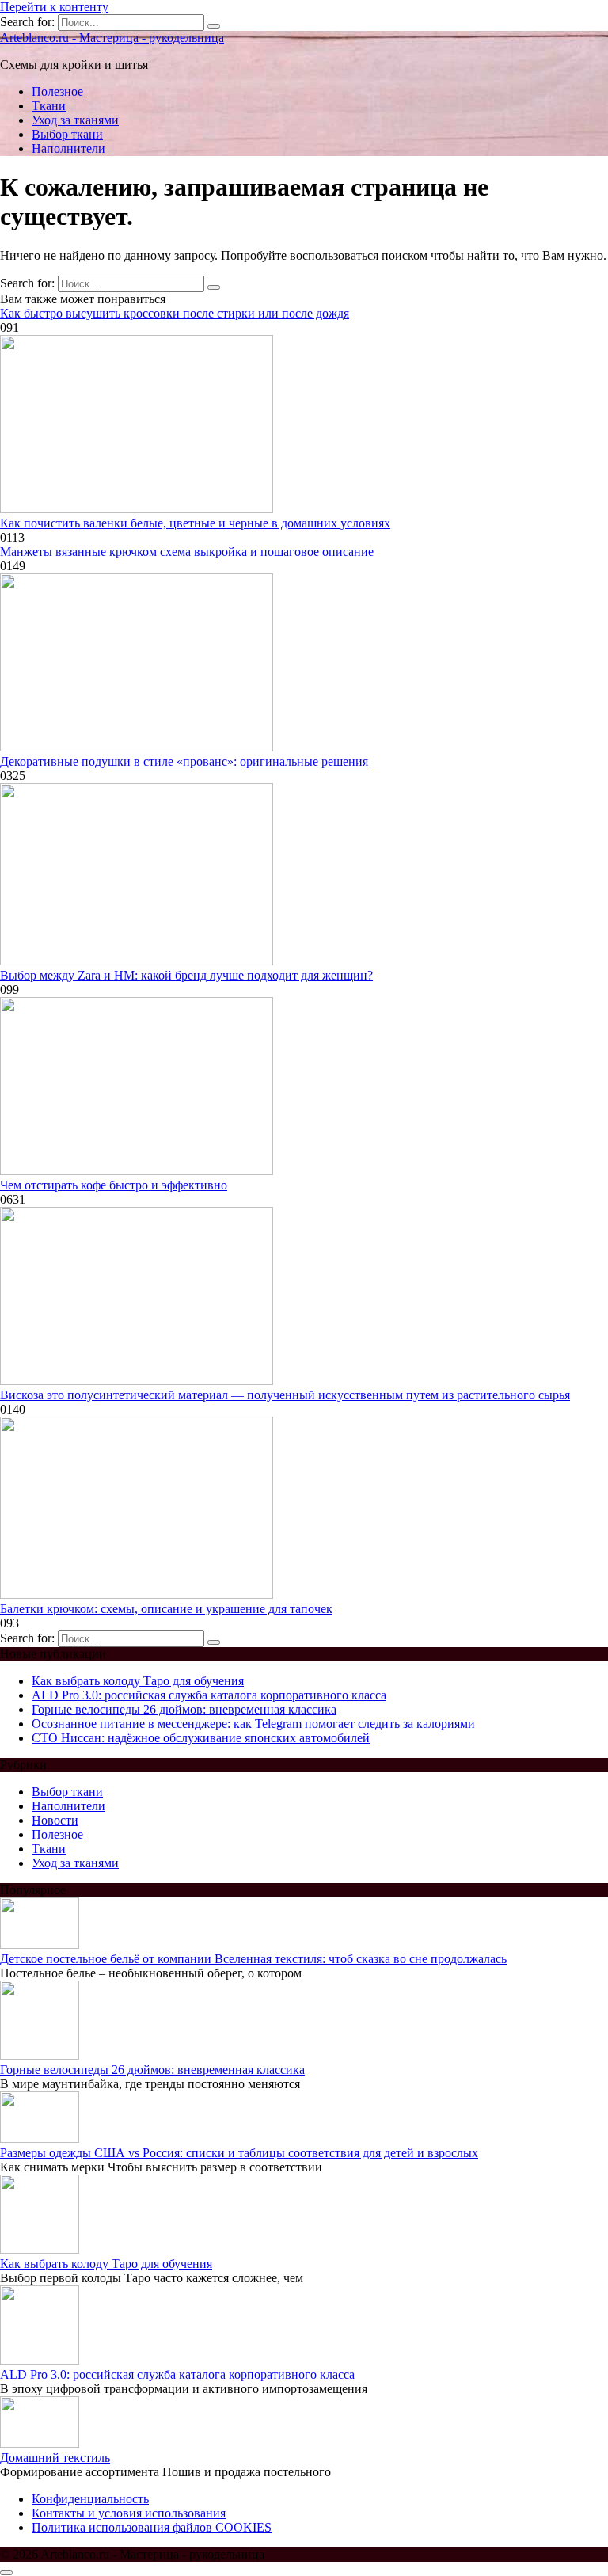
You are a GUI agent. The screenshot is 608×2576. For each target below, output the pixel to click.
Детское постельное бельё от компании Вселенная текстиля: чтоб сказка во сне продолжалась (253, 1959)
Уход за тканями (75, 120)
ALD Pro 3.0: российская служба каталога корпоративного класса (209, 1695)
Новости (55, 1820)
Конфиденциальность (90, 2499)
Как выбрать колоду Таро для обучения (138, 1681)
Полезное (57, 91)
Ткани (49, 106)
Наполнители (68, 148)
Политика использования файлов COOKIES (152, 2527)
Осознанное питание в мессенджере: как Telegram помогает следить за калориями (253, 1724)
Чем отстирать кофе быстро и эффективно (114, 1185)
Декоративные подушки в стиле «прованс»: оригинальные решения (184, 761)
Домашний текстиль (55, 2458)
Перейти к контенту (54, 7)
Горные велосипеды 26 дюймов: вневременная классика (184, 1709)
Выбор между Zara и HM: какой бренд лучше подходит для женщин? (186, 975)
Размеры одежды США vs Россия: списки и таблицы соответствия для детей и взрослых (239, 2153)
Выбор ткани (67, 134)
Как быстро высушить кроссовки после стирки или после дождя (175, 313)
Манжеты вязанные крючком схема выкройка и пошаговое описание (187, 552)
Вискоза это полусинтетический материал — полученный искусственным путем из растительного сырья (285, 1395)
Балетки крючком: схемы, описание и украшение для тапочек (166, 1609)
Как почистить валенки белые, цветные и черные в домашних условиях (195, 523)
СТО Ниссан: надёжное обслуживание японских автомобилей (201, 1738)
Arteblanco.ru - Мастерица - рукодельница (112, 38)
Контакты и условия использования (129, 2513)
